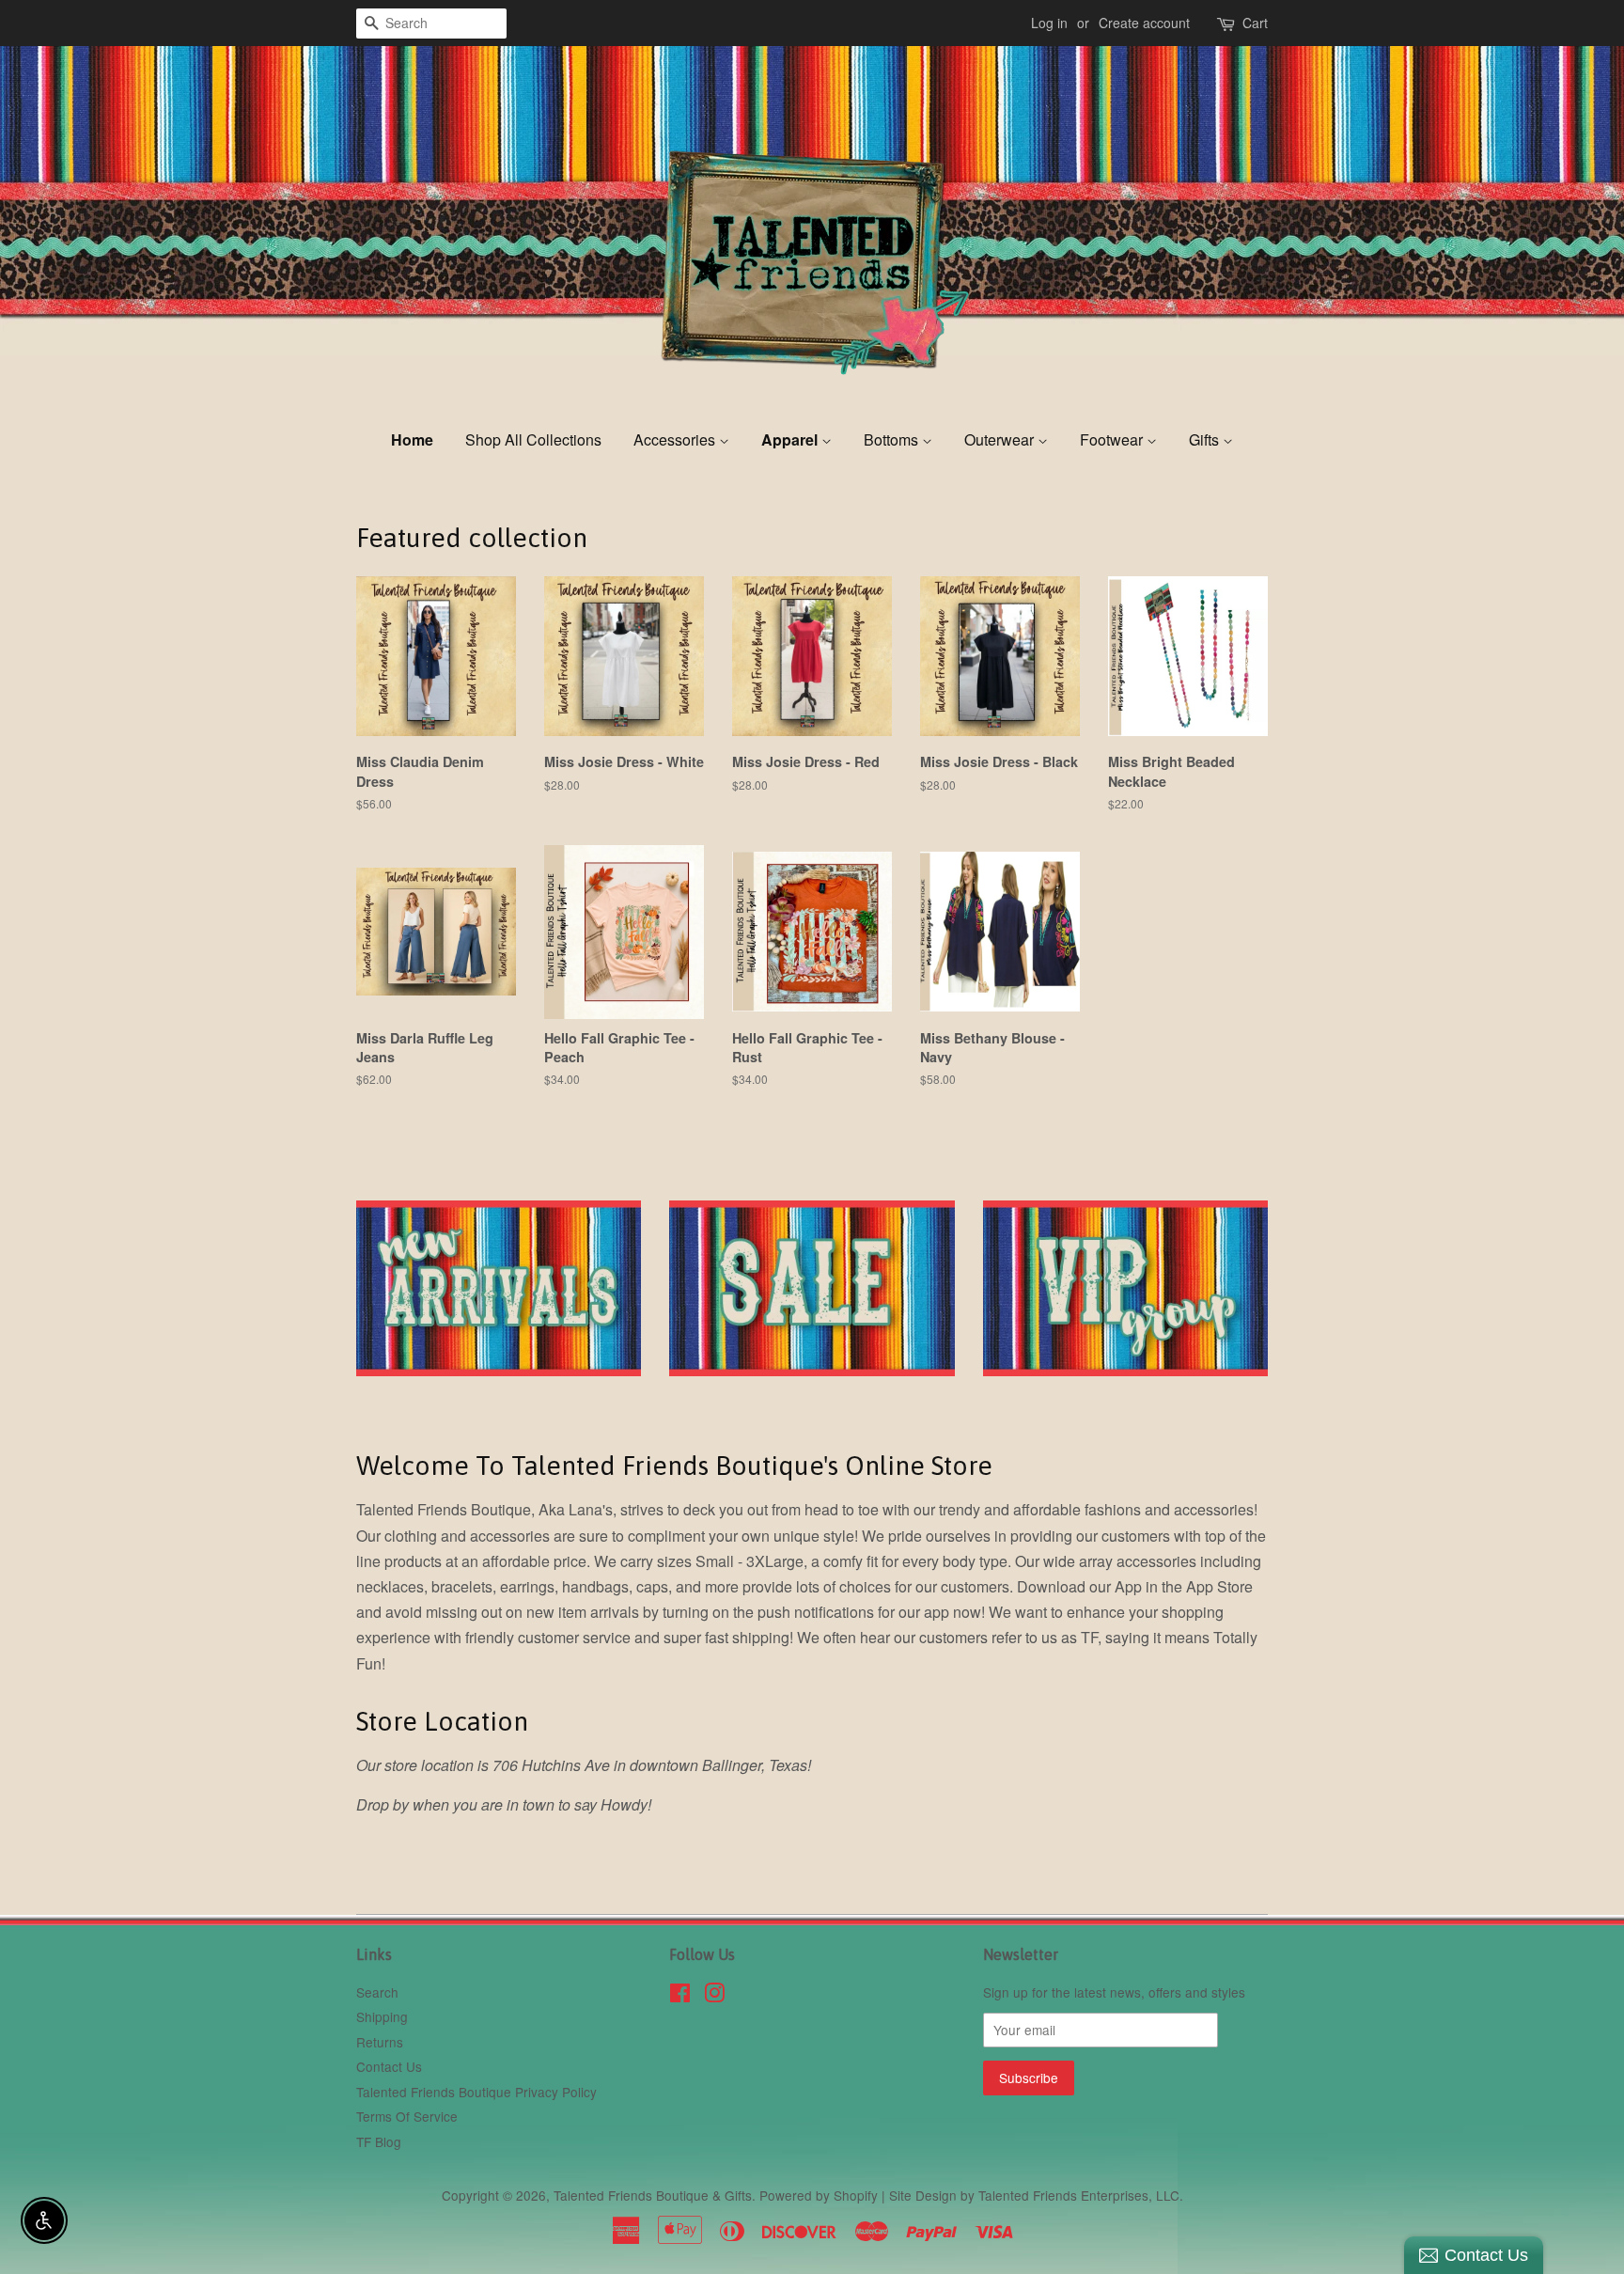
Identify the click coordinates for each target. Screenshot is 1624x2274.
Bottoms (893, 439)
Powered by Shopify (819, 2195)
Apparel (791, 439)
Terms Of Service (407, 2116)
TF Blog (379, 2141)
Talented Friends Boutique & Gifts (653, 2195)
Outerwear (1001, 439)
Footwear (1113, 439)
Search (377, 1992)
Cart (1255, 23)
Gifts (1206, 439)
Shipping (382, 2016)
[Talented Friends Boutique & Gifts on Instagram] (714, 1996)
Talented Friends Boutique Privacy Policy (476, 2092)
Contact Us (389, 2066)
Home (412, 439)
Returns (380, 2042)
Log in (1049, 23)
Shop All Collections (533, 439)
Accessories (676, 439)
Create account (1144, 23)
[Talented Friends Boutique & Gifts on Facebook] (680, 1996)
